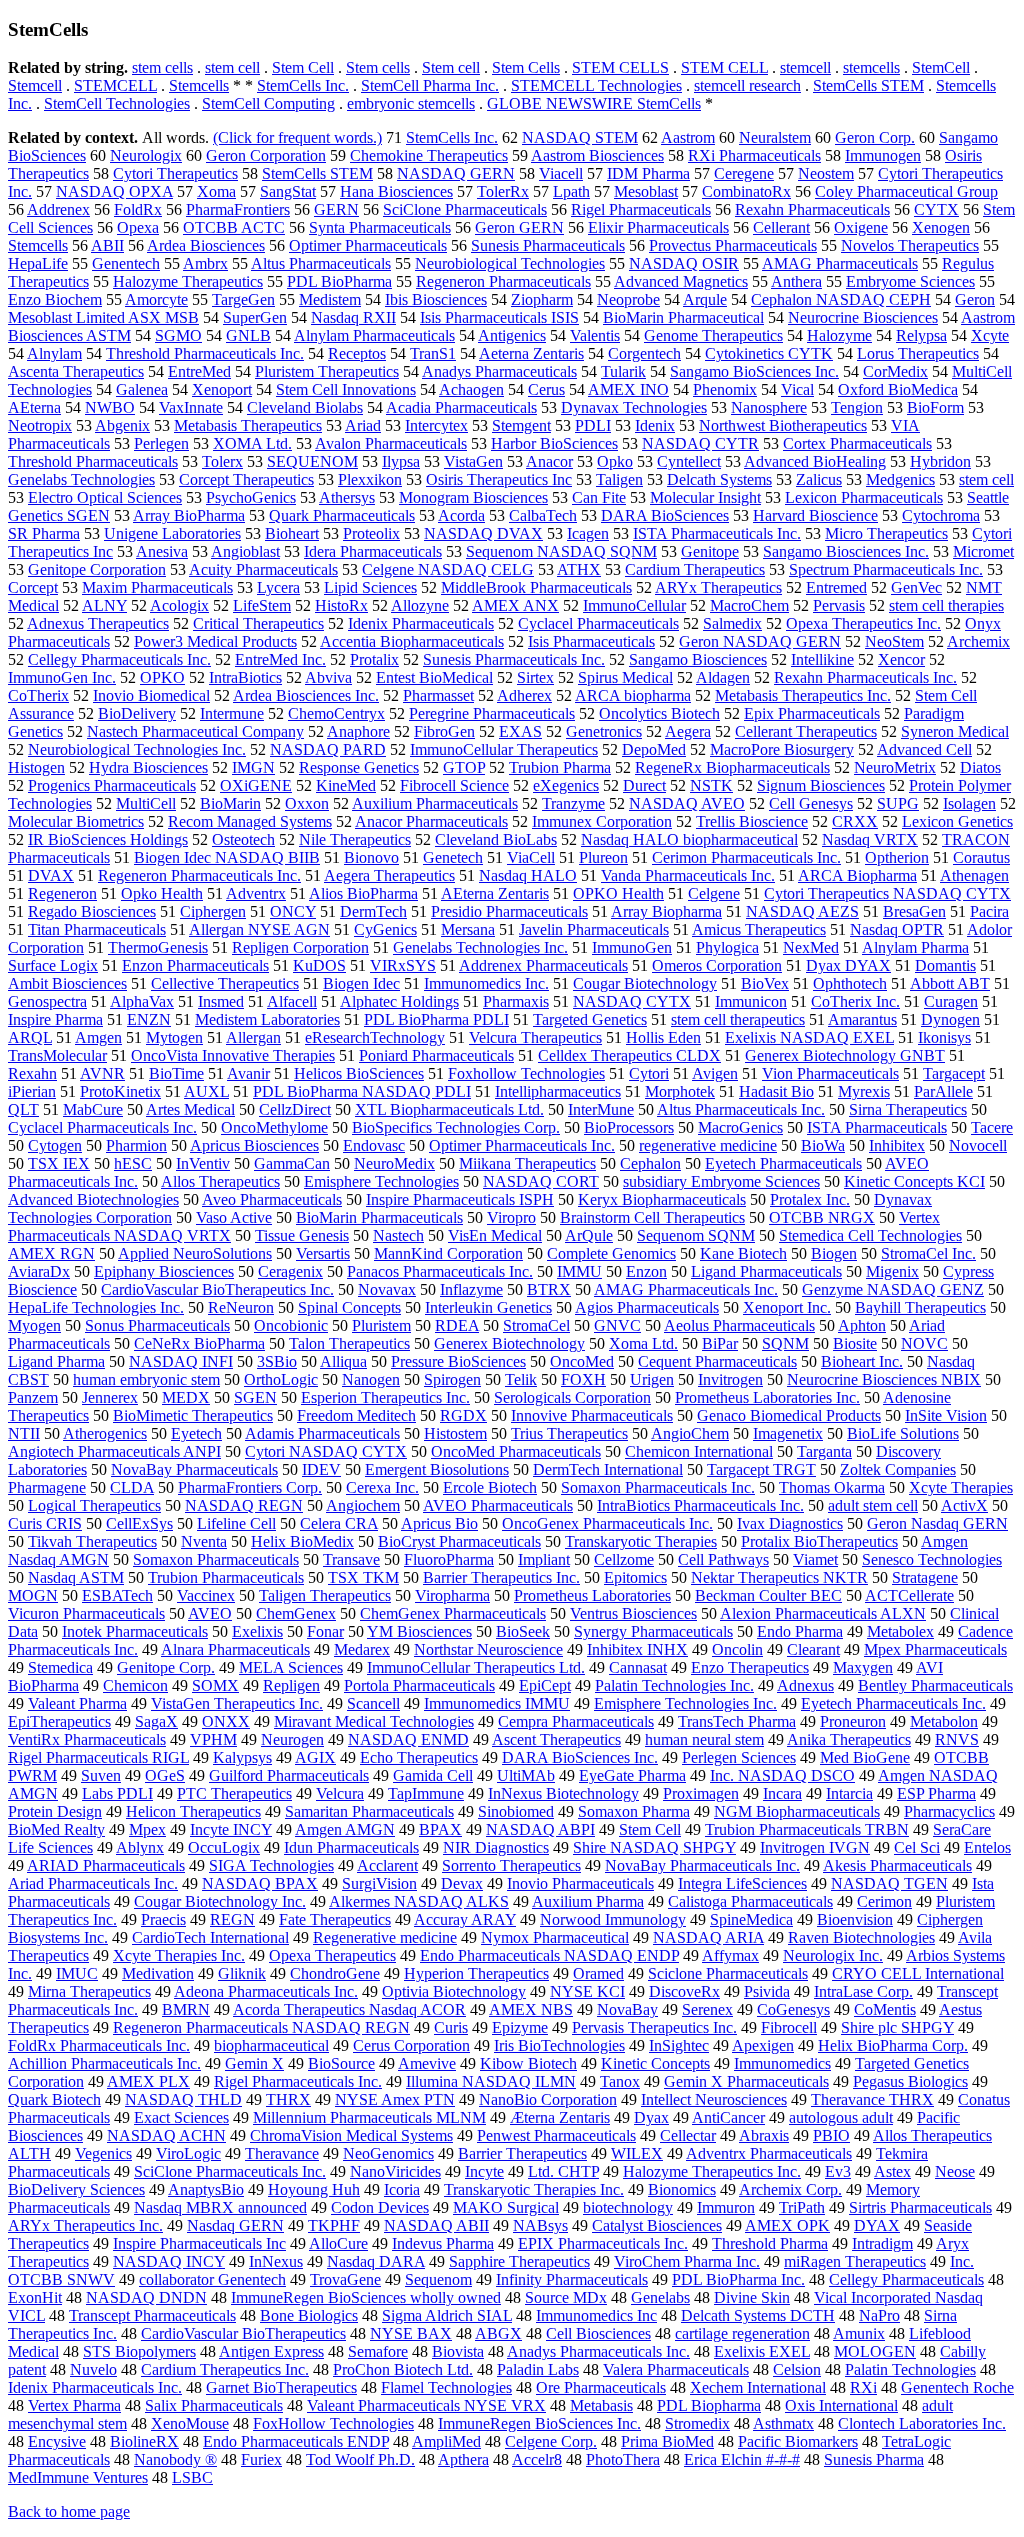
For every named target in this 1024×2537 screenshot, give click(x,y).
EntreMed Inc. (280, 659)
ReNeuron (241, 1307)
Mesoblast (646, 191)
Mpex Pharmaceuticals (935, 1649)
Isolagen (969, 803)
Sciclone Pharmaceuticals (728, 1973)
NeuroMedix (394, 1163)
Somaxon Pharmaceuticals (216, 1559)
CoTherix (38, 695)
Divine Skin (752, 2297)
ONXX (226, 1721)
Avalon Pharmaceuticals (391, 443)
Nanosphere (769, 407)
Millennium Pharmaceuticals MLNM (369, 2117)
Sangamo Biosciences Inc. (846, 551)
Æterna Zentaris (560, 2117)
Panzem (33, 1397)
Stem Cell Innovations (346, 389)
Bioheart (292, 533)
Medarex (362, 1649)
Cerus (546, 389)
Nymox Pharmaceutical (555, 1937)
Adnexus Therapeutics (98, 623)
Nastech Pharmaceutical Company (195, 731)
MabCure (93, 1109)
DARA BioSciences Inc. (580, 1757)
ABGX (498, 2333)
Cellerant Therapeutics (806, 731)
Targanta (824, 1451)
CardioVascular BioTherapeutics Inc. (217, 1289)
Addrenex (58, 209)
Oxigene (861, 227)
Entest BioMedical (434, 677)
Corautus (981, 857)
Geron (975, 299)
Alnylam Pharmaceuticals (374, 335)
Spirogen (452, 1379)
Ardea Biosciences (206, 245)
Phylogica (727, 947)
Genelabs (660, 2297)
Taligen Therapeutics (325, 1595)
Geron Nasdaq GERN (937, 1523)
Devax (462, 1883)
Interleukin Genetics (488, 1307)
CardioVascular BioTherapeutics (243, 2333)
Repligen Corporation (300, 947)
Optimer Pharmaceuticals (368, 245)
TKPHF (334, 2225)
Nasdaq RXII (353, 317)
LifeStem (262, 605)
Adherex (524, 695)
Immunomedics (782, 2063)
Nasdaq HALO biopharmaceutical (689, 839)
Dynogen (950, 1019)
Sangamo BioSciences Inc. (754, 371)
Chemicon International (699, 1451)
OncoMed (582, 1361)
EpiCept (545, 1685)
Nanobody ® (175, 2459)
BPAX (440, 1829)
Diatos (980, 767)
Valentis (595, 335)
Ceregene (744, 173)
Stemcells (199, 85)
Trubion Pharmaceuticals (226, 1577)
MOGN (33, 1595)
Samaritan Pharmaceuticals (369, 1811)
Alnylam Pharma (915, 947)
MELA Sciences (291, 1667)
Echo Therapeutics (419, 1757)
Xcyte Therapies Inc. (179, 1955)
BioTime (176, 1073)
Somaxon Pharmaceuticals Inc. (658, 1487)
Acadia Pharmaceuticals (461, 407)
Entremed (836, 587)
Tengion (857, 407)
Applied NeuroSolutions (195, 1253)
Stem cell (451, 67)
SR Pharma (44, 533)
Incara (782, 1793)
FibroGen (444, 731)
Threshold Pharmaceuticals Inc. (205, 353)
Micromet (983, 551)
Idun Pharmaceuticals (351, 1847)
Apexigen (763, 2045)
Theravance (282, 2153)
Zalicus (819, 479)
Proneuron (853, 1721)
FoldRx (138, 209)
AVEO (210, 1613)
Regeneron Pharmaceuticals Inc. (199, 875)
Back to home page (69, 2511)
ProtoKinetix (120, 1091)
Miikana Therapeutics (527, 1163)
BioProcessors (629, 1127)
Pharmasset (438, 695)
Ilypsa (401, 461)
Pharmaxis (516, 1001)
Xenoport (222, 389)
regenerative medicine (708, 1145)
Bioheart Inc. (862, 1361)
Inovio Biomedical (151, 695)
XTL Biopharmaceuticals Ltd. (449, 1109)
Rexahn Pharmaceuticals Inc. (865, 677)
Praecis (163, 1919)
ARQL (30, 1037)
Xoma (216, 191)
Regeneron (62, 893)
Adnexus (805, 1685)
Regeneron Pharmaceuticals (503, 281)
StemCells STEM (868, 85)
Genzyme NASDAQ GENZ (893, 1289)
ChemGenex (296, 1613)
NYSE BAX (411, 2333)
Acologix (179, 605)
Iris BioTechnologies (559, 2045)
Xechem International (758, 2387)
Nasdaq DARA (376, 2261)
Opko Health (162, 893)
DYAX (877, 2225)
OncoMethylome (274, 1127)
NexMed (811, 947)
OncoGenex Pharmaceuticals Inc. (607, 1523)
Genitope (710, 551)
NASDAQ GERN (456, 173)
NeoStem (894, 641)
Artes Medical (190, 1109)
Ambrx (205, 263)
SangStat (288, 191)
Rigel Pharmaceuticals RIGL (98, 1757)
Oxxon (307, 803)
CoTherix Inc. (855, 1001)
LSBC (192, 2477)
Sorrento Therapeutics (511, 1865)
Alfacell (292, 1001)
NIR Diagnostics (496, 1847)
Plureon (603, 857)
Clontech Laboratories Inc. (922, 2423)
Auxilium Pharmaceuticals (435, 803)
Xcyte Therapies (961, 1487)
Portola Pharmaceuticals (419, 1685)
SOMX (215, 1685)
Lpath (571, 191)
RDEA (457, 1325)
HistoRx (341, 605)
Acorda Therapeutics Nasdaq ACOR (349, 2009)
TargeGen (243, 299)
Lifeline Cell (236, 1523)
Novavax (387, 1289)
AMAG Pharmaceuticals (840, 263)
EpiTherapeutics (59, 1721)
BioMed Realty (56, 1829)
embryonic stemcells (411, 103)
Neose (955, 2171)
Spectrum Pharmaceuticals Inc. (886, 569)
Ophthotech (850, 983)
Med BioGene (865, 1757)
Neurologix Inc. (833, 1955)
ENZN (149, 1019)
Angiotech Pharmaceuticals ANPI (114, 1451)
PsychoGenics (251, 497)
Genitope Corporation (97, 569)
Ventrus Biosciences (633, 1613)
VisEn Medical (495, 1235)
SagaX (156, 1721)
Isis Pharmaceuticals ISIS (499, 317)
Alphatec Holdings (399, 1001)
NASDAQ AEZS (802, 911)
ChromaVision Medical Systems (351, 2135)
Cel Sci (917, 1847)
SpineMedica (751, 1919)
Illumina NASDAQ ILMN (491, 2081)
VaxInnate (191, 407)
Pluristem (381, 1325)
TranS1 (433, 353)
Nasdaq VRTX (870, 839)
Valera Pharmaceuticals (676, 2369)
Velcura (340, 1793)
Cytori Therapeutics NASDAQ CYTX (887, 893)
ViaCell (531, 857)
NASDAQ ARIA (708, 1937)
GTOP (464, 767)
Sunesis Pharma (874, 2459)
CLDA (132, 1487)
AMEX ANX (515, 605)
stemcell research (747, 85)
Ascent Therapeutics (556, 1739)
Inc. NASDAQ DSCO (782, 1775)
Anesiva (162, 551)
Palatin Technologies (910, 2369)
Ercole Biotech (490, 1487)
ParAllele (943, 1091)
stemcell (805, 67)
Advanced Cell (924, 749)
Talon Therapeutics (349, 1343)
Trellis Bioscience (752, 821)
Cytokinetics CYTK (769, 353)
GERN (336, 209)
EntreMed (199, 371)
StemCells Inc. (303, 85)
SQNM (785, 1343)
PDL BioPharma (339, 281)
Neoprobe (628, 299)
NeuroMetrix (895, 767)
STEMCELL (115, 85)
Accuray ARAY (465, 1919)
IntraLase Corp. (863, 1991)
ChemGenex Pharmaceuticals (453, 1613)
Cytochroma (941, 515)
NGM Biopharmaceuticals (797, 1811)
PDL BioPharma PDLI (436, 1019)
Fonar (325, 1631)
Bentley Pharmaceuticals (935, 1685)
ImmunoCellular (634, 605)
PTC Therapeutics (234, 1793)
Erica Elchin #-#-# (742, 2459)
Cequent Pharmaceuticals (717, 1361)
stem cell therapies (946, 605)
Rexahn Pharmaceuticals (812, 209)
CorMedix (895, 371)
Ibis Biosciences (436, 299)
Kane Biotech (743, 1253)
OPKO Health (618, 893)
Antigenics (512, 335)
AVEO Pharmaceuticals (498, 1505)
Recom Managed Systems (250, 821)
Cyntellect (689, 461)
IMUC (77, 1973)
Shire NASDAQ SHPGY (654, 1847)
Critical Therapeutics (258, 623)
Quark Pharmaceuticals (342, 515)
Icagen (588, 533)
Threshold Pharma (770, 2243)
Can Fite (599, 497)
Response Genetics (359, 767)
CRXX (855, 821)
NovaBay (627, 2009)
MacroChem (749, 605)
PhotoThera (623, 2459)
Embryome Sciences (910, 281)
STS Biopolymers (139, 2351)
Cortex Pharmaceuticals (857, 443)
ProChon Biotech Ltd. (403, 2369)
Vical (797, 389)
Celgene (714, 893)
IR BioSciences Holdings (108, 839)
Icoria (402, 2189)
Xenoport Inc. (787, 1307)
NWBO (110, 407)
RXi (863, 2387)
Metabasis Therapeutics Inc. (803, 695)
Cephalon (650, 1163)
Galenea (142, 389)
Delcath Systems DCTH (758, 2315)
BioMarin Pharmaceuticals (379, 1217)
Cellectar (688, 2135)
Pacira (989, 911)
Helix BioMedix (302, 1541)
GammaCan (292, 1163)
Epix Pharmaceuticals (812, 713)
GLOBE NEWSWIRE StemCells (594, 103)
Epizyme (520, 2027)
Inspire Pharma (55, 1019)
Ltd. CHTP (563, 2171)
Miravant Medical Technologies (374, 1721)
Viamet (815, 1559)
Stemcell (35, 85)
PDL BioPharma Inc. (738, 2279)
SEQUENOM (312, 461)
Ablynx (140, 1847)
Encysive (57, 2441)
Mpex (147, 1829)
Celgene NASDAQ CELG (448, 569)
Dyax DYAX (848, 965)
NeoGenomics (388, 2153)
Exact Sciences (181, 2117)
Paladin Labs (538, 2369)
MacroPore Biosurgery (782, 749)
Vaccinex (206, 1595)
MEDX (186, 1397)
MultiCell (146, 803)
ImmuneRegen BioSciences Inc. (539, 2423)
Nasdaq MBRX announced (220, 2207)
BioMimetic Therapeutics (193, 1415)
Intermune (232, 713)
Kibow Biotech (528, 2063)
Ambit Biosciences (67, 983)
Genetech (453, 857)
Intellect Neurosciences (714, 2099)
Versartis (323, 1253)
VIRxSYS (403, 965)
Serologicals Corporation (572, 1397)
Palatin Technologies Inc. (674, 1685)
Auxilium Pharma (588, 1901)
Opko (615, 461)
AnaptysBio (206, 2189)
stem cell (232, 67)
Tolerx (222, 461)
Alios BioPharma (363, 893)
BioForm (935, 407)
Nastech (398, 1235)
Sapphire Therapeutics (519, 2261)
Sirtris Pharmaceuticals (920, 2207)
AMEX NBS (531, 2009)
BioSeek (523, 1631)
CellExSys (139, 1523)
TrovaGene (345, 2279)
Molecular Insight (705, 497)
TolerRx (503, 191)
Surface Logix (53, 965)
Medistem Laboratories (267, 1019)
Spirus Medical (625, 677)
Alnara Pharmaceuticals (235, 1649)
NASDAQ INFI (181, 1361)
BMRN (186, 2009)
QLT (23, 1109)
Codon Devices (380, 2207)
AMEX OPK (787, 2225)
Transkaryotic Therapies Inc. (534, 2189)
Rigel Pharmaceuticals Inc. (298, 2081)
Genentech (126, 263)
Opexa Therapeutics (332, 1955)
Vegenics (103, 2153)
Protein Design (55, 1811)
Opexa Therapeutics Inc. (863, 623)
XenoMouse (190, 2423)
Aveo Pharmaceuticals (272, 1199)
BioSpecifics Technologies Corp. (456, 1127)
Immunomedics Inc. (486, 983)
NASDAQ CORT (541, 1181)
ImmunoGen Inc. (62, 677)
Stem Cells (526, 67)
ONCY (293, 911)
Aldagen (723, 677)
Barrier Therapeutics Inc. (501, 1577)
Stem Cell (303, 67)
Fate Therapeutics (335, 1919)
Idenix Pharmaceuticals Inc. (95, 2387)
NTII (24, 1433)
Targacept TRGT (761, 1469)
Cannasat (638, 1667)
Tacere (992, 1127)
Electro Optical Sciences (105, 497)
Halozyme (839, 335)
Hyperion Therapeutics (476, 1973)
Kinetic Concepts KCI (914, 1181)
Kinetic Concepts (655, 2063)
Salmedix (732, 623)
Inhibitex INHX (637, 1649)
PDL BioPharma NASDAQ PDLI (362, 1091)
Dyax (651, 2117)
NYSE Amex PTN (395, 2099)
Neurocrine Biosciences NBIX (884, 1379)
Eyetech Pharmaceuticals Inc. (893, 1703)
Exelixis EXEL (762, 2351)
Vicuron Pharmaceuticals (86, 1613)
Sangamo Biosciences (698, 659)
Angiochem (363, 1505)
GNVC (617, 1325)
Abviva (328, 677)
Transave (351, 1559)
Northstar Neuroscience (488, 1649)
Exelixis (257, 1631)
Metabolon (944, 1721)
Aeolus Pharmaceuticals (739, 1325)
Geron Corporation (266, 155)
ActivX (964, 1505)
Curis (451, 2027)
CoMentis (885, 2009)
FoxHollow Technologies (333, 2423)
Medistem (330, 299)
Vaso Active (234, 1217)
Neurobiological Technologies (510, 263)
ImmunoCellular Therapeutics (504, 749)
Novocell (978, 1145)
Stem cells (378, 67)
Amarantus (862, 1019)
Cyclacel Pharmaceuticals (598, 623)
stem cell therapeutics (738, 1019)
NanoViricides (395, 2171)
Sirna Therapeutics (908, 1109)
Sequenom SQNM (696, 1235)
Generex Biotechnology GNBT (845, 1055)
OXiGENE (256, 785)
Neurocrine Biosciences (863, 317)
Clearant (813, 1649)
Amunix (859, 2333)
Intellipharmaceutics (558, 1091)
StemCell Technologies (117, 103)
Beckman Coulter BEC (768, 1595)
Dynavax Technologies (634, 407)
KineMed (346, 785)
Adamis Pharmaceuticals (322, 1433)
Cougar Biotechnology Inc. (220, 1901)
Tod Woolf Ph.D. (360, 2459)
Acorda (461, 515)
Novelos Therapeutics (910, 245)
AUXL (206, 1091)
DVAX (51, 875)
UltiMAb (526, 1775)
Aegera (688, 731)
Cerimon (884, 1901)
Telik (521, 1379)
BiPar (720, 1343)
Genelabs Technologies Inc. (480, 947)
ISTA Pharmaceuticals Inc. (717, 533)
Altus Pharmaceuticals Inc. (741, 1109)
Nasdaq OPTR (897, 929)
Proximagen (701, 1793)
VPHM (213, 1739)
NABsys (540, 2225)
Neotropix (40, 425)
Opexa (138, 227)
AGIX (315, 1757)
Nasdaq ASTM (76, 1577)
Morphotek (680, 1091)
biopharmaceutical (271, 2045)
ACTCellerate (909, 1595)
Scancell (373, 1703)
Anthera (796, 281)
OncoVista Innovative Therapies (233, 1055)
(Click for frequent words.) (297, 137)
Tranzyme (573, 803)
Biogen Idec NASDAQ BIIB (227, 857)
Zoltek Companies (898, 1469)
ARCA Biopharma (857, 875)
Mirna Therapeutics (89, 1991)
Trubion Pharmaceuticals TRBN (807, 1829)
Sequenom (438, 2279)
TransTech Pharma (737, 1721)
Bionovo (371, 857)
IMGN (253, 767)
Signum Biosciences (821, 785)
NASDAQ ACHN (166, 2135)
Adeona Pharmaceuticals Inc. (266, 1991)
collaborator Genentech (212, 2279)
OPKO (162, 677)
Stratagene (925, 1577)
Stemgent (521, 425)
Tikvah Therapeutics (92, 1541)
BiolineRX (144, 2441)
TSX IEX (59, 1163)
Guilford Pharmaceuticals (289, 1775)
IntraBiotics (245, 677)
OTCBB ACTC (234, 227)
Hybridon (940, 461)
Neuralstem (775, 137)
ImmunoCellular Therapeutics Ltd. (476, 1667)
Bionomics (682, 2189)
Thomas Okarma (832, 1487)
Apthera (463, 2459)
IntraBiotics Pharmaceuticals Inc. (700, 1505)
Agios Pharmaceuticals (647, 1307)
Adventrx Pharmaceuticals (769, 2153)
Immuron (726, 2207)
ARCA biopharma (633, 695)
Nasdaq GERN (235, 2225)
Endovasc (374, 1145)
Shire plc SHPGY (897, 2027)
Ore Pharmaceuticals (601, 2387)
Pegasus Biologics (910, 2081)
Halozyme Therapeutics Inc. (712, 2171)
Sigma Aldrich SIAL (447, 2315)
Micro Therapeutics (886, 533)
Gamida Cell (433, 1775)
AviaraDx (39, 1271)
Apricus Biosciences (254, 1145)
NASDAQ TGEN (889, 1883)
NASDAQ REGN (244, 1505)
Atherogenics (105, 1433)
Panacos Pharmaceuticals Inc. (440, 1271)
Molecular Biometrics (76, 821)
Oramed (598, 1973)
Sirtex (535, 677)
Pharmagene (47, 1487)
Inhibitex (897, 1145)
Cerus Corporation (411, 2045)
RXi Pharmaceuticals (754, 155)
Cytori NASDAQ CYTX (326, 1451)
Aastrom (688, 137)
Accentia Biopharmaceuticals (412, 641)
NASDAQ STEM (580, 137)
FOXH (583, 1379)
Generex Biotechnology (509, 1343)
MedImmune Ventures (78, 2477)
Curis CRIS (45, 1523)
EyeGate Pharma (632, 1775)
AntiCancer (728, 2117)
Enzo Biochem (55, 299)
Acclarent (387, 1865)
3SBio (277, 1361)
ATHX (579, 569)
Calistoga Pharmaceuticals (750, 1901)
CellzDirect (295, 1109)
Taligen (619, 479)
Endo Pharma (800, 1631)
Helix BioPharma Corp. (893, 2045)
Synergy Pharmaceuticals (653, 1631)
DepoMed (654, 749)
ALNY (104, 605)
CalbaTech (543, 515)
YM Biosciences (419, 1631)
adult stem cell (873, 1505)
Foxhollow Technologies (526, 1073)
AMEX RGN (51, 1253)
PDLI (593, 425)
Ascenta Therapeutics (76, 371)
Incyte (484, 2171)
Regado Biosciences (92, 911)
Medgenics (900, 479)
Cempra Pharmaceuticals (576, 1721)
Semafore (378, 2351)
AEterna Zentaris (495, 893)
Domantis (945, 965)
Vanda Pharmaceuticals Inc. (688, 875)
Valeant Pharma (77, 1703)
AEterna (34, 407)
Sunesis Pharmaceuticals (548, 245)
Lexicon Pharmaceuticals (864, 497)
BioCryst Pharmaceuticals (459, 1541)
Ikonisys (944, 1037)
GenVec (916, 587)
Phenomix (725, 389)
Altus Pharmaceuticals (321, 263)
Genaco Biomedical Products (789, 1415)
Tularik (623, 371)
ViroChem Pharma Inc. (687, 2261)
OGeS (165, 1775)
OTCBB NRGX (822, 1217)
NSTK (711, 785)
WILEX (637, 2153)
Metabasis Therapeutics (248, 425)
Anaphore (358, 731)
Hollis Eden (663, 1037)
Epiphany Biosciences (164, 1271)
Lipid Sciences (370, 587)
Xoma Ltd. (643, 1343)
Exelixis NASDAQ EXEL (809, 1037)
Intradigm (882, 2243)
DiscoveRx (684, 1991)
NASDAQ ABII (436, 2225)
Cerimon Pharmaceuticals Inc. (746, 857)
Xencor (901, 659)
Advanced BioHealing (815, 461)
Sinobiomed (516, 1811)
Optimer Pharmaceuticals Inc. (522, 1145)
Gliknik (242, 1973)
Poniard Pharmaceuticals (436, 1055)
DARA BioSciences (665, 515)
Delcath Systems (719, 479)
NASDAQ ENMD (408, 1739)
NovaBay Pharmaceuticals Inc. (702, 1865)
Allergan (253, 1037)
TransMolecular (57, 1055)
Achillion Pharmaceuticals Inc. (104, 2063)
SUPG (898, 803)
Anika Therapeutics (849, 1739)
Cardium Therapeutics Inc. (225, 2369)
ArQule (589, 1235)
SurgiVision (379, 1883)
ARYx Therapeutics (718, 587)
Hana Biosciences (396, 191)
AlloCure (338, 2243)
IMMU (579, 1271)
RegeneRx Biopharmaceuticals (732, 767)
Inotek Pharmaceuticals (135, 1631)
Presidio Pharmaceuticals (509, 911)
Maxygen (863, 1667)
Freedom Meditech (356, 1415)
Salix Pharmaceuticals (214, 2405)
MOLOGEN (875, 2351)
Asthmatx (783, 2423)
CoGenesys (793, 2009)
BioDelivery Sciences (76, 2189)
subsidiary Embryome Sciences (721, 1181)
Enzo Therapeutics (750, 1667)
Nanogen (371, 1379)
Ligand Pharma (56, 1361)
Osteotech (243, 839)
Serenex (707, 2009)
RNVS (957, 1739)
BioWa (823, 1145)
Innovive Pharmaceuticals (592, 1415)
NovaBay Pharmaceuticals (194, 1469)
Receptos (357, 353)
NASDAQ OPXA (114, 191)
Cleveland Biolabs (305, 407)
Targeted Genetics (590, 1019)
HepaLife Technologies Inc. (96, 1307)
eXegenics (566, 785)
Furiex (261, 2459)
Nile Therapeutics (355, 839)
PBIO (831, 2135)
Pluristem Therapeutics (327, 371)
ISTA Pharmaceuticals (877, 1127)
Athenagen (974, 875)
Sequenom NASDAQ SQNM (561, 551)
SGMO (178, 335)
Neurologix (146, 155)
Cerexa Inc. (382, 1487)
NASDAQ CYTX (632, 1001)
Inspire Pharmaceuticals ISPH (460, 1199)
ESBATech (117, 1595)
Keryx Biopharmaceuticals (662, 1199)
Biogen (834, 1253)
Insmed (221, 1001)
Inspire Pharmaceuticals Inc (199, 2243)
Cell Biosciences (598, 2333)
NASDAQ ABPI (540, 1829)
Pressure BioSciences (458, 1361)
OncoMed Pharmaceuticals (516, 1451)
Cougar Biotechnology (645, 983)
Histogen (36, 767)
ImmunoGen (632, 947)
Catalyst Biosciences (657, 2225)
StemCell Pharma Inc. (430, 85)
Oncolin (737, 1649)
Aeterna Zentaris (531, 353)
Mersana (468, 929)
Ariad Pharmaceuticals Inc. (93, 1883)
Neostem (826, 173)
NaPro (879, 2315)
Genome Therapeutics (713, 335)
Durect (644, 785)
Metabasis (601, 2405)
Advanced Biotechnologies (93, 1199)
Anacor (549, 461)
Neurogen (292, 1739)
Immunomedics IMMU (497, 1703)
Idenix (655, 425)
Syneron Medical (955, 731)
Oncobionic (291, 1325)
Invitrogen (730, 1379)
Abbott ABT (950, 983)
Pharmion (136, 1145)
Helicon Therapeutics (193, 1811)
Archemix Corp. (790, 2189)
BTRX (549, 1289)
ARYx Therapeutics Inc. (85, 2225)
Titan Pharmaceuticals (97, 929)
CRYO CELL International (918, 1973)
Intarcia (849, 1793)
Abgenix (122, 425)
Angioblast (245, 551)
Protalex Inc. (810, 1199)
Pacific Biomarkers (798, 2441)
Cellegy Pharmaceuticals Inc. (119, 659)
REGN (232, 1919)
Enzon (646, 1271)
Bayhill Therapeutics (920, 1307)
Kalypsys (242, 1757)
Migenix (892, 1271)
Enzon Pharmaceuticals (195, 965)
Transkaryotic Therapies (641, 1541)
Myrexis (864, 1091)
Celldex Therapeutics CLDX (629, 1055)
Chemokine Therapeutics (429, 155)
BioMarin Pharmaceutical (683, 317)
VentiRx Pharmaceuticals (87, 1739)
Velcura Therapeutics (535, 1037)
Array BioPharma (189, 515)
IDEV (321, 1469)
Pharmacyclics (949, 1811)
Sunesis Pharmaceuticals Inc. (514, 659)
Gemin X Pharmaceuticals (746, 2081)
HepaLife (38, 263)
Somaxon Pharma (634, 1811)
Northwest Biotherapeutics (783, 425)
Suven (101, 1775)
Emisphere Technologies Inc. (685, 1703)
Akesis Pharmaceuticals (897, 1865)
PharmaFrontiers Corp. (250, 1487)
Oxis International (841, 2405)
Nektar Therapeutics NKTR (779, 1577)
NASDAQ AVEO (687, 803)
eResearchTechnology (375, 1037)
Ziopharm (542, 299)
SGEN (255, 1397)
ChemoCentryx (336, 713)
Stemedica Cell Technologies (870, 1235)
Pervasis (839, 605)
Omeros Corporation (717, 965)
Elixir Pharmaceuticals (658, 227)
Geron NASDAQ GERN (760, 641)
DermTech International (608, 1469)
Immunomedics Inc (596, 2315)
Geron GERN (519, 227)
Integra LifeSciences (742, 1883)
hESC (133, 1163)
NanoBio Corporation (548, 2099)
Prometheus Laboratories (592, 1595)
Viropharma (452, 1595)
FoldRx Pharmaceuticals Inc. (99, 2045)
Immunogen (883, 155)
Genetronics (604, 731)
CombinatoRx (746, 191)
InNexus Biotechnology (563, 1793)
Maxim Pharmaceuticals (157, 587)
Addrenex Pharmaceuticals (543, 965)
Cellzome (624, 1559)
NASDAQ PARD (328, 749)
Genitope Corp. (166, 1667)
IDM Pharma (648, 173)
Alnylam (54, 353)
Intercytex (436, 425)
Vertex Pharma (74, 2405)
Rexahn (32, 1073)
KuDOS (319, 965)
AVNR (102, 1073)
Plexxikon (370, 479)
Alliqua (343, 1361)
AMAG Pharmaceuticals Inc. (686, 1289)
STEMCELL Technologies (596, 85)
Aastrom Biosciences (597, 155)
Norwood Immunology (613, 1919)
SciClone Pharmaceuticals (465, 209)
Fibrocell (789, 2027)
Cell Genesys (811, 803)
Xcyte (990, 335)
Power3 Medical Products (215, 641)
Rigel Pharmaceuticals (641, 209)
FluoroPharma (449, 1559)
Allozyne (420, 605)
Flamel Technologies (446, 2387)
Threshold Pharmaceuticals (93, 461)
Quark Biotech (54, 2099)
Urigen (652, 1379)
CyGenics (385, 929)
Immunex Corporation (602, 821)
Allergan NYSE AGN (259, 929)
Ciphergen (213, 911)
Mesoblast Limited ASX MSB (103, 317)
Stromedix (697, 2423)
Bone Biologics (309, 2315)
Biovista (458, 2351)
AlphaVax (142, 1001)
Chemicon (135, 1685)
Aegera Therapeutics (389, 875)
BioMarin (230, 803)
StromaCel (536, 1325)
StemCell (941, 67)
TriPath (802, 2207)
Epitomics (635, 1577)
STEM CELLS (620, 67)
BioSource (341, 2063)
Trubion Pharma (560, 767)
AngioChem (690, 1433)
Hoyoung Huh (314, 2189)
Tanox (620, 2081)
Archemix (978, 641)
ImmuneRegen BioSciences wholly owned (366, 2297)
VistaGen (473, 461)
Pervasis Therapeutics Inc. (654, 2027)
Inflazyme (471, 1289)
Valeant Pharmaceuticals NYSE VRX (426, 2405)
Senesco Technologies (932, 1559)
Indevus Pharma (443, 2243)
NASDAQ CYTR (700, 443)
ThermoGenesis (158, 947)
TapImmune (426, 1793)
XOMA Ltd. (252, 443)
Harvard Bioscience (815, 515)
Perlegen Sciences (739, 1757)
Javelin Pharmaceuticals (594, 929)
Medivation (158, 1973)
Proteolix (371, 533)
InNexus (276, 2261)
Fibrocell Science (454, 785)
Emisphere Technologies (381, 1181)
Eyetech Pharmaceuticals (783, 1163)
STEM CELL (724, 67)
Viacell (561, 173)
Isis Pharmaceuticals (591, 641)
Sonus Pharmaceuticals (157, 1325)
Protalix (374, 659)
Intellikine (822, 659)
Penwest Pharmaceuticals (556, 2135)
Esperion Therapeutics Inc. (385, 1397)
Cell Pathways (723, 1559)
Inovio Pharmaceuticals (580, 1883)
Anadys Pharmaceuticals (499, 371)
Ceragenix (290, 1271)
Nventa (204, 1541)
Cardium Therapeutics (695, 569)
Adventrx (256, 893)
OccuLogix (224, 1847)
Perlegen (161, 443)
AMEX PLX (148, 2081)
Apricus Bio (439, 1523)
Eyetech (196, 1433)
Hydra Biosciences (148, 767)
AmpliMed (446, 2441)
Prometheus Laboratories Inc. (767, 1397)
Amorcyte (156, 299)
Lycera (278, 587)
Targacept (954, 1073)
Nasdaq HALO (528, 875)
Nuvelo (93, 2369)
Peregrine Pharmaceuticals (492, 713)
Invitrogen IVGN (815, 1847)
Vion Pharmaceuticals (830, 1073)
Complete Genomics (611, 1253)
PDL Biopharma (709, 2405)
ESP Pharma (936, 1793)
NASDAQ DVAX (483, 533)
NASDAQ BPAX (260, 1883)
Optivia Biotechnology (454, 1991)
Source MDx (566, 2297)
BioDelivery (137, 713)
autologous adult (841, 2117)
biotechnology (628, 2207)
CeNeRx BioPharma (199, 1343)
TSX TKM (363, 1577)
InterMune (601, 1109)
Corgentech (644, 353)
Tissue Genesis (302, 1235)
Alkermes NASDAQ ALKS (419, 1901)
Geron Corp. (875, 137)
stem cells (162, 67)
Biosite (855, 1343)
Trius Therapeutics (569, 1433)
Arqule (705, 299)
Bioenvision (855, 1919)
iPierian (32, 1091)
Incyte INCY (231, 1829)
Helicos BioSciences (359, 1073)
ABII (107, 245)
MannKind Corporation (448, 1253)
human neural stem (704, 1739)
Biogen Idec (361, 983)
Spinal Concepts (349, 1307)
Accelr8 (537, 2459)
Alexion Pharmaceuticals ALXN (823, 1613)
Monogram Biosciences (473, 497)
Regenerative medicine (385, 1937)
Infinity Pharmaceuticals (572, 2279)
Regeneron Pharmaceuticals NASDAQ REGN (261, 2027)
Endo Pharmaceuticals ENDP (296, 2441)
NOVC (924, 1343)
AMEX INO (628, 389)
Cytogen (55, 1145)
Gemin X (254, 2063)
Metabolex (900, 1631)
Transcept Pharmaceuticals (152, 2315)
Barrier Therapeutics (522, 2153)
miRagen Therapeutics (855, 2261)
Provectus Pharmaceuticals (733, 245)
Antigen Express (271, 2351)
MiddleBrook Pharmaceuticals (536, 587)
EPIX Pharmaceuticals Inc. (603, 2243)
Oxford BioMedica (898, 389)
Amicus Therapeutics (759, 929)
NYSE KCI (587, 1991)
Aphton (862, 1325)
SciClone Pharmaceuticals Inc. (230, 2171)
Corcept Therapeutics (246, 479)
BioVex (765, 983)
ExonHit (35, 2297)
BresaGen (914, 911)
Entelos (987, 1847)
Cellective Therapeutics (225, 983)
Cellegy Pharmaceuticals (906, 2279)
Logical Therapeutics (94, 1505)
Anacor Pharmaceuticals (431, 821)
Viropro (511, 1217)
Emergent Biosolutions (437, 1469)
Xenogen (941, 227)
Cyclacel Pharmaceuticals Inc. (102, 1127)
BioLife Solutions (903, 1433)
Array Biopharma (666, 911)
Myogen (34, 1325)
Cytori (649, 1073)
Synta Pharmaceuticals (380, 227)
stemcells (871, 67)
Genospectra (47, 1001)
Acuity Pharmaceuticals (263, 569)
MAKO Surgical (506, 2207)
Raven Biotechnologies (861, 1937)
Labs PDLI (117, 1793)
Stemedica (60, 1667)
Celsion (797, 2369)
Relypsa (921, 335)
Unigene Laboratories (172, 533)
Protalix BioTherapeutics (819, 1541)
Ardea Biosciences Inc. (306, 695)
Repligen (291, 1685)
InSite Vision (946, 1415)
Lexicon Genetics (957, 821)
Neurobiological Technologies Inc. (137, 749)
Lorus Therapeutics (918, 353)
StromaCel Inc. (928, 1253)
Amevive (427, 2063)
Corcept (33, 587)
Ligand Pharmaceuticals (766, 1271)
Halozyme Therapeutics (188, 281)
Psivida (767, 1991)
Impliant (544, 1559)
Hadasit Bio (776, 1091)
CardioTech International (210, 1937)
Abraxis (764, 2135)
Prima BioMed (667, 2441)
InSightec (679, 2045)
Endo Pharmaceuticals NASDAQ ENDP (549, 1955)
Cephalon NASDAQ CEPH (841, 299)
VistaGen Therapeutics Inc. (237, 1703)
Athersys (347, 497)
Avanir (248, 1073)
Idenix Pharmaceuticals (421, 623)
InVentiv (203, 1163)
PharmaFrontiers (238, 209)
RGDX (463, 1415)
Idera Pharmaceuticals (373, 551)
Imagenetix (788, 1433)
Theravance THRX (872, 2099)
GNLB (248, 335)
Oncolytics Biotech (659, 713)
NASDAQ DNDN (146, 2297)
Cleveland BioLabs (496, 839)
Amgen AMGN (345, 1829)
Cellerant (781, 227)
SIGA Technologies (271, 1865)
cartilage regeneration (742, 2333)
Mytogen (174, 1037)
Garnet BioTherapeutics (281, 2387)
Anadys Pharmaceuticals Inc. (598, 2351)
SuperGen (255, 317)
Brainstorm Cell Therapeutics (652, 1217)
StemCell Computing (268, 103)
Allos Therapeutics (220, 1181)
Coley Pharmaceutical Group (906, 191)
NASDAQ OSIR (684, 263)
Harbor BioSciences (554, 443)
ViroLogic (188, 2153)
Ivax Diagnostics (790, 1523)
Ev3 (838, 2171)
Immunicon (751, 1001)
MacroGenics (740, 1127)
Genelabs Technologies (81, 479)
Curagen (951, 1001)
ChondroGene (335, 1973)
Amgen (98, 1037)
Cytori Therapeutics (175, 173)
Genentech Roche (957, 2387)
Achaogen (471, 389)
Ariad (363, 425)
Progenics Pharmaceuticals (112, 785)
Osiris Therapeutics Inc (499, 479)
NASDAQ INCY (169, 2261)
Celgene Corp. (551, 2441)
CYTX (936, 209)
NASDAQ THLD (183, 2099)
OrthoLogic (281, 1379)
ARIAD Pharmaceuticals (106, 1865)
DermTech (373, 911)
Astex (892, 2171)
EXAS (520, 731)
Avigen (715, 1073)
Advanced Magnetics (681, 281)
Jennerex (110, 1397)
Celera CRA (339, 1523)
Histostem (455, 1433)
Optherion (897, 857)
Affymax (730, 1955)
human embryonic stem (146, 1379)
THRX (288, 2099)
